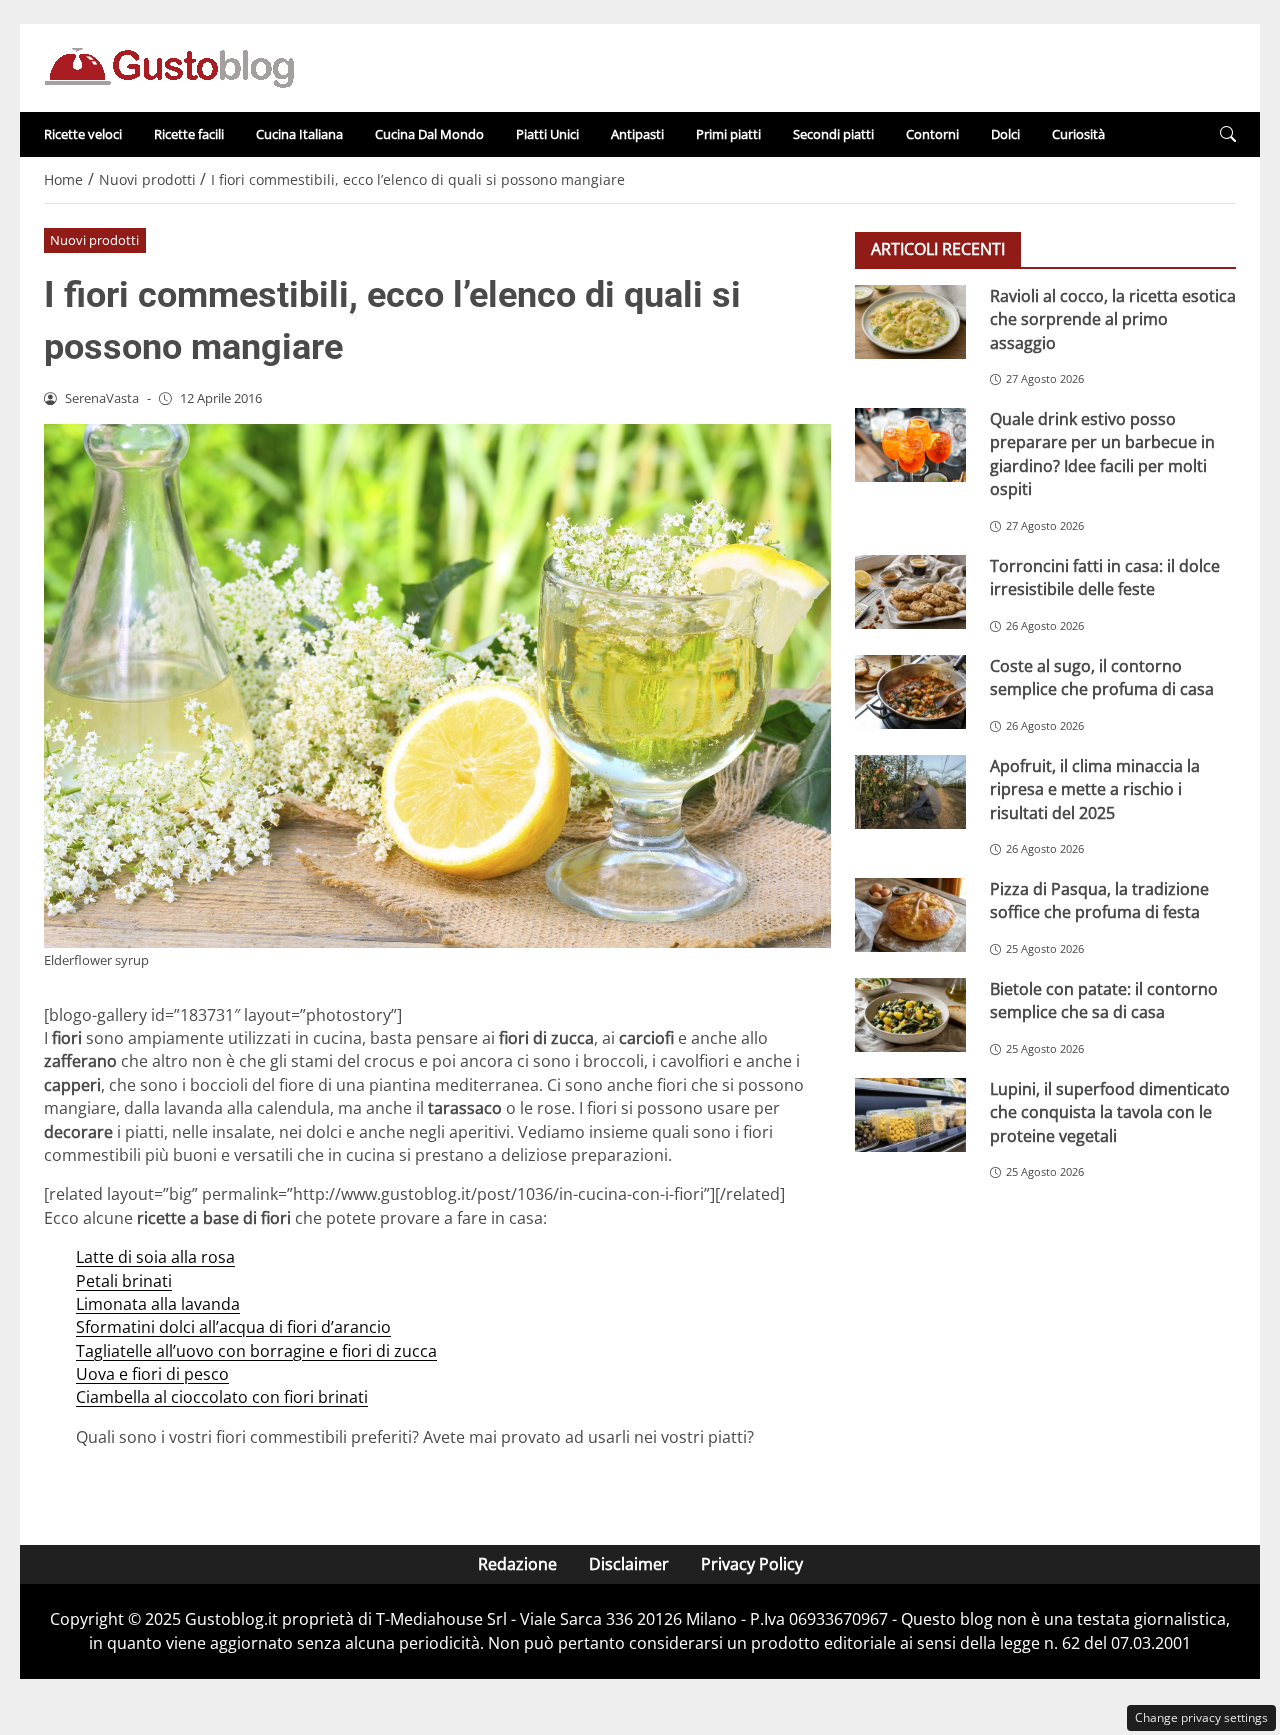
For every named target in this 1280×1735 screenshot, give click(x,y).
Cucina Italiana (299, 134)
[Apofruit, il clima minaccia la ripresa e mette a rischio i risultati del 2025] (910, 792)
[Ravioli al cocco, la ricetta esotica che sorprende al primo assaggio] (910, 322)
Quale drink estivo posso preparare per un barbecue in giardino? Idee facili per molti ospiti (1102, 454)
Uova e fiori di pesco (152, 1374)
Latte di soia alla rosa (155, 1257)
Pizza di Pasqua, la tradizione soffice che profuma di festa (1099, 900)
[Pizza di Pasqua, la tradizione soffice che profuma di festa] (910, 915)
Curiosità (1078, 134)
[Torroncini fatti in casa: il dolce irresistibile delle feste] (910, 592)
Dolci (1005, 134)
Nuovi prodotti (94, 240)
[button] (1228, 134)
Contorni (932, 134)
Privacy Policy (752, 1564)
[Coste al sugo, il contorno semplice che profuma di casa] (910, 692)
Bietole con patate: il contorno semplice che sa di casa (1104, 1000)
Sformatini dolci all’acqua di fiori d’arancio (233, 1327)
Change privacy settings (1201, 1717)
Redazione (517, 1564)
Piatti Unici (547, 134)
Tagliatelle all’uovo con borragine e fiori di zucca (256, 1351)
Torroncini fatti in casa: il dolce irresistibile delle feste (1105, 577)
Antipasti (637, 134)
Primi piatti (728, 134)
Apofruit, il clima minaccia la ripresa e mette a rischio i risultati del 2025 (1095, 789)
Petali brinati (124, 1281)
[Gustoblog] (169, 66)
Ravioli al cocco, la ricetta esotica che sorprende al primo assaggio (1113, 319)
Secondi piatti (833, 134)
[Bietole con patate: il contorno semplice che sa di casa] (910, 1015)
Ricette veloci (83, 134)
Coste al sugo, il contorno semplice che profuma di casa (1102, 677)
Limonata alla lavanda (158, 1304)
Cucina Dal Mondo (429, 134)
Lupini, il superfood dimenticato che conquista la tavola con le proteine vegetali (1110, 1112)
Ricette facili (189, 134)
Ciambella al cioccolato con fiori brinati (222, 1397)
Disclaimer (629, 1564)
